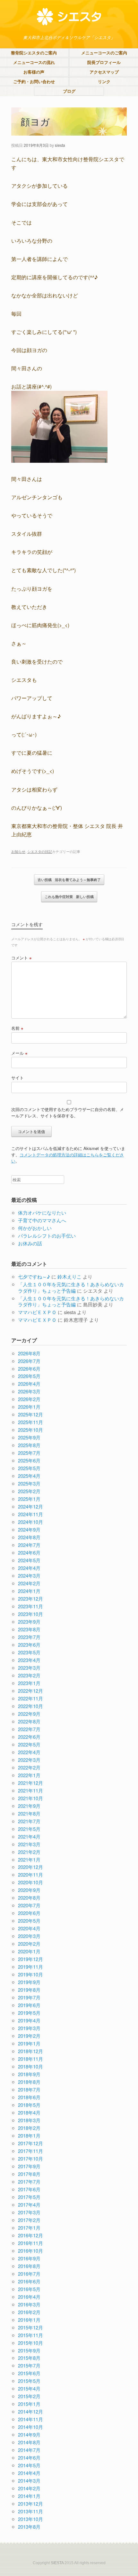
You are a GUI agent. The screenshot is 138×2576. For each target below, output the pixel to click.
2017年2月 (29, 2220)
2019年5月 (29, 2013)
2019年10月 (30, 1974)
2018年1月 (29, 2135)
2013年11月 (30, 2511)
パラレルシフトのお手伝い (47, 1236)
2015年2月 (29, 2396)
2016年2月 (29, 2312)
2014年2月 (29, 2488)
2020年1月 (29, 1951)
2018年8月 (29, 2082)
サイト (17, 1078)
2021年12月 (30, 1783)
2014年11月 (30, 2419)
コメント (22, 958)
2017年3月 (29, 2212)
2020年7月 (29, 1905)
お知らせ (18, 851)
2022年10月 (30, 1706)
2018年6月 (29, 2097)
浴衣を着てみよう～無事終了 (69, 880)
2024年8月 (29, 1537)
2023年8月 (29, 1629)
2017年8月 (29, 2174)
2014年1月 (29, 2496)
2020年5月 (29, 1921)
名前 (17, 1028)
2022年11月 (30, 1698)
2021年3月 (29, 1844)
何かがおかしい (35, 1228)
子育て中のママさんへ (42, 1220)
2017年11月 (30, 2151)
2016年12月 (30, 2235)
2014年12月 (30, 2411)
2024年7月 (29, 1545)
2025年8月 (29, 1445)
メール (19, 1053)
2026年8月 (29, 1353)
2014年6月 (29, 2458)
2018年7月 (29, 2089)
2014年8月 (29, 2442)
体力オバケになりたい (42, 1213)
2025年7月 (29, 1453)
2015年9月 (29, 2350)
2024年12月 (30, 1506)
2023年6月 (29, 1645)
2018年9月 (29, 2074)
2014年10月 (30, 2427)
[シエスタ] (69, 17)
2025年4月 (29, 1476)
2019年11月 (30, 1967)
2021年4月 (29, 1836)
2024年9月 (29, 1529)
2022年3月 (29, 1760)
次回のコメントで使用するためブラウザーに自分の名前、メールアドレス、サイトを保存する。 (68, 1112)
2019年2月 (29, 2036)
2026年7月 (29, 1361)
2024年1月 (29, 1591)
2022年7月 (29, 1729)
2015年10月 (30, 2343)
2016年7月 (29, 2274)
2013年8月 (29, 2527)
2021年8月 (29, 1813)
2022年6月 (29, 1737)
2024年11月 (30, 1514)
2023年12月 (30, 1599)
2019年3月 (29, 2028)
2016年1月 (29, 2320)
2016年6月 (29, 2281)
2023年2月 (29, 1675)
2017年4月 (29, 2205)
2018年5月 (29, 2105)
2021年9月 (29, 1806)
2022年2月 (29, 1767)
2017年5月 (29, 2197)
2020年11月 (30, 1875)
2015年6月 (29, 2373)
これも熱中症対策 (69, 897)
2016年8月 (29, 2266)
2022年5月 (29, 1744)
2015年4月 (29, 2388)
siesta (60, 145)
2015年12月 (30, 2327)
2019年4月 (29, 2020)
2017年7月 (29, 2182)
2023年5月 (29, 1652)
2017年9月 (29, 2166)
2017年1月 (29, 2228)
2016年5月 (29, 2289)
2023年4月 (29, 1660)
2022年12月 (30, 1691)
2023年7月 (29, 1637)
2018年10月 (30, 2066)
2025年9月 (29, 1437)
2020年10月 (30, 1882)
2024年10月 (30, 1522)
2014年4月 (29, 2473)
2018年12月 (30, 2051)
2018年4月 (29, 2112)
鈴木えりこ (69, 1276)
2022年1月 (29, 1775)
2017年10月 (30, 2158)
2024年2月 (29, 1583)
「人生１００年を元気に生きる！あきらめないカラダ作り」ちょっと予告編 (71, 1287)
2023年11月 (30, 1606)
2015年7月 (29, 2365)
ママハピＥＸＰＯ (37, 1312)
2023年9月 (29, 1622)
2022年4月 (29, 1752)
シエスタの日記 (40, 851)
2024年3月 (29, 1576)
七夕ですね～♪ (34, 1276)
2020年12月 (30, 1867)
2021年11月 (30, 1790)
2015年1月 (29, 2404)
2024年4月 (29, 1568)
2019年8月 (29, 1990)
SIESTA (57, 2563)
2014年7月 (29, 2450)
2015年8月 (29, 2358)
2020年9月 (29, 1890)
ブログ (69, 91)
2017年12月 (30, 2143)
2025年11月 (30, 1422)
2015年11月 (30, 2335)
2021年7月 (29, 1821)
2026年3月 (29, 1391)
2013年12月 (30, 2504)
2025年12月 (30, 1414)
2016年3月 (29, 2304)
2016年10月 (30, 2251)
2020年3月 (29, 1936)
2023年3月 (29, 1668)
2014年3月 (29, 2481)
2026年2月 (29, 1399)
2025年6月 (29, 1460)
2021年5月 (29, 1829)
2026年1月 (29, 1407)
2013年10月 (30, 2519)
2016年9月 (29, 2258)
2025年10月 (30, 1430)
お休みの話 (30, 1243)
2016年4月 (29, 2297)
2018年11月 (30, 2059)
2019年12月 (30, 1959)
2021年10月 (30, 1798)
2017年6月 (29, 2189)
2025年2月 (29, 1491)
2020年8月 (29, 1898)
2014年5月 (29, 2465)
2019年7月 (29, 1997)
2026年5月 (29, 1376)
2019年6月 (29, 2005)
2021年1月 (29, 1859)
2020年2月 (29, 1944)
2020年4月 (29, 1928)
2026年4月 (29, 1384)
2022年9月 (29, 1714)
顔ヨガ (35, 121)
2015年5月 (29, 2381)
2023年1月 (29, 1683)
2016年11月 (30, 2243)
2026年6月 (29, 1369)
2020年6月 (29, 1913)
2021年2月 (29, 1852)
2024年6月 (29, 1552)
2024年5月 (29, 1560)
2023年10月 (30, 1614)
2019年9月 (29, 1982)
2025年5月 (29, 1468)
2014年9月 (29, 2434)
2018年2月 (29, 2128)
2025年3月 (29, 1483)
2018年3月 (29, 2120)
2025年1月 (29, 1499)
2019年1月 (29, 2043)
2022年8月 (29, 1721)
